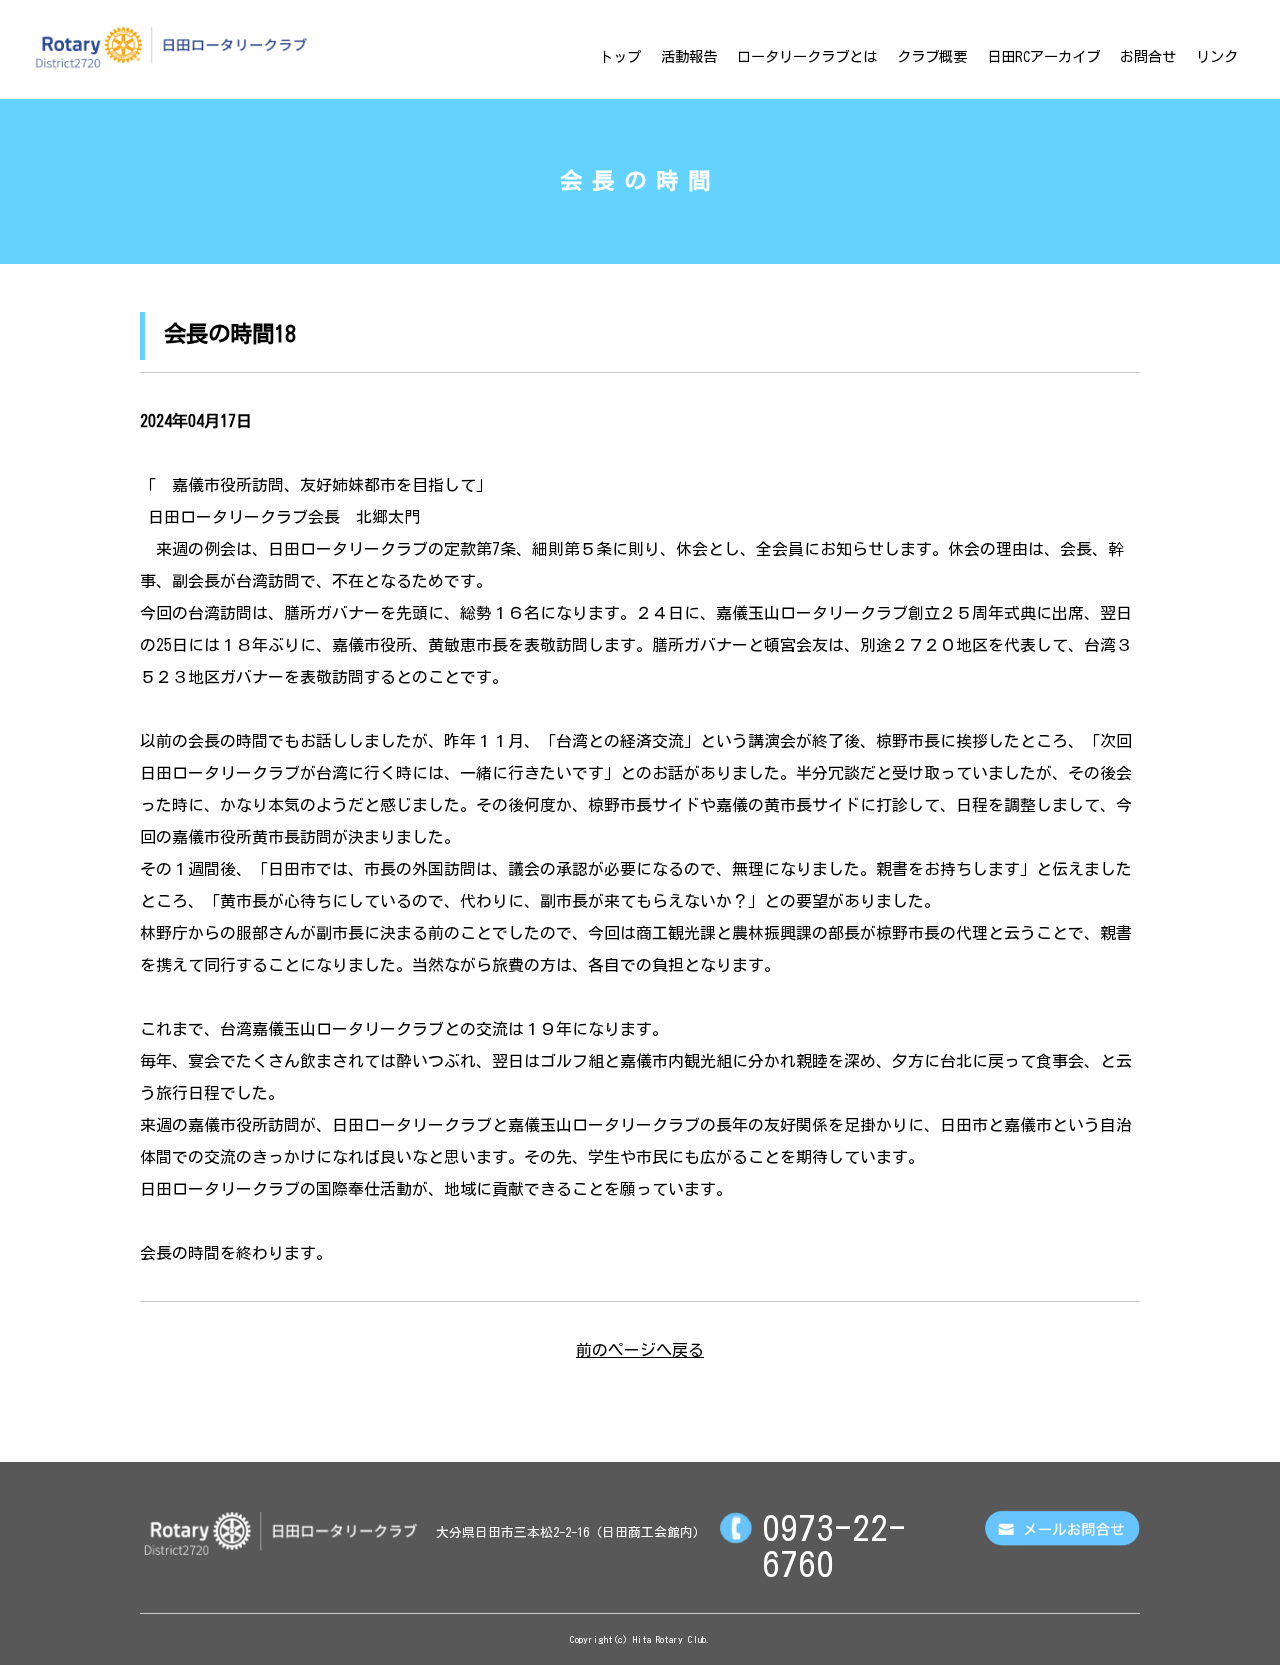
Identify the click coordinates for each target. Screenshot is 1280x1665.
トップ (620, 56)
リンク (1217, 56)
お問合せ (1148, 56)
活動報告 (689, 56)
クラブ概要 (932, 56)
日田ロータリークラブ (171, 47)
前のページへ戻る (640, 1350)
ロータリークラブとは (807, 56)
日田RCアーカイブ (1043, 56)
